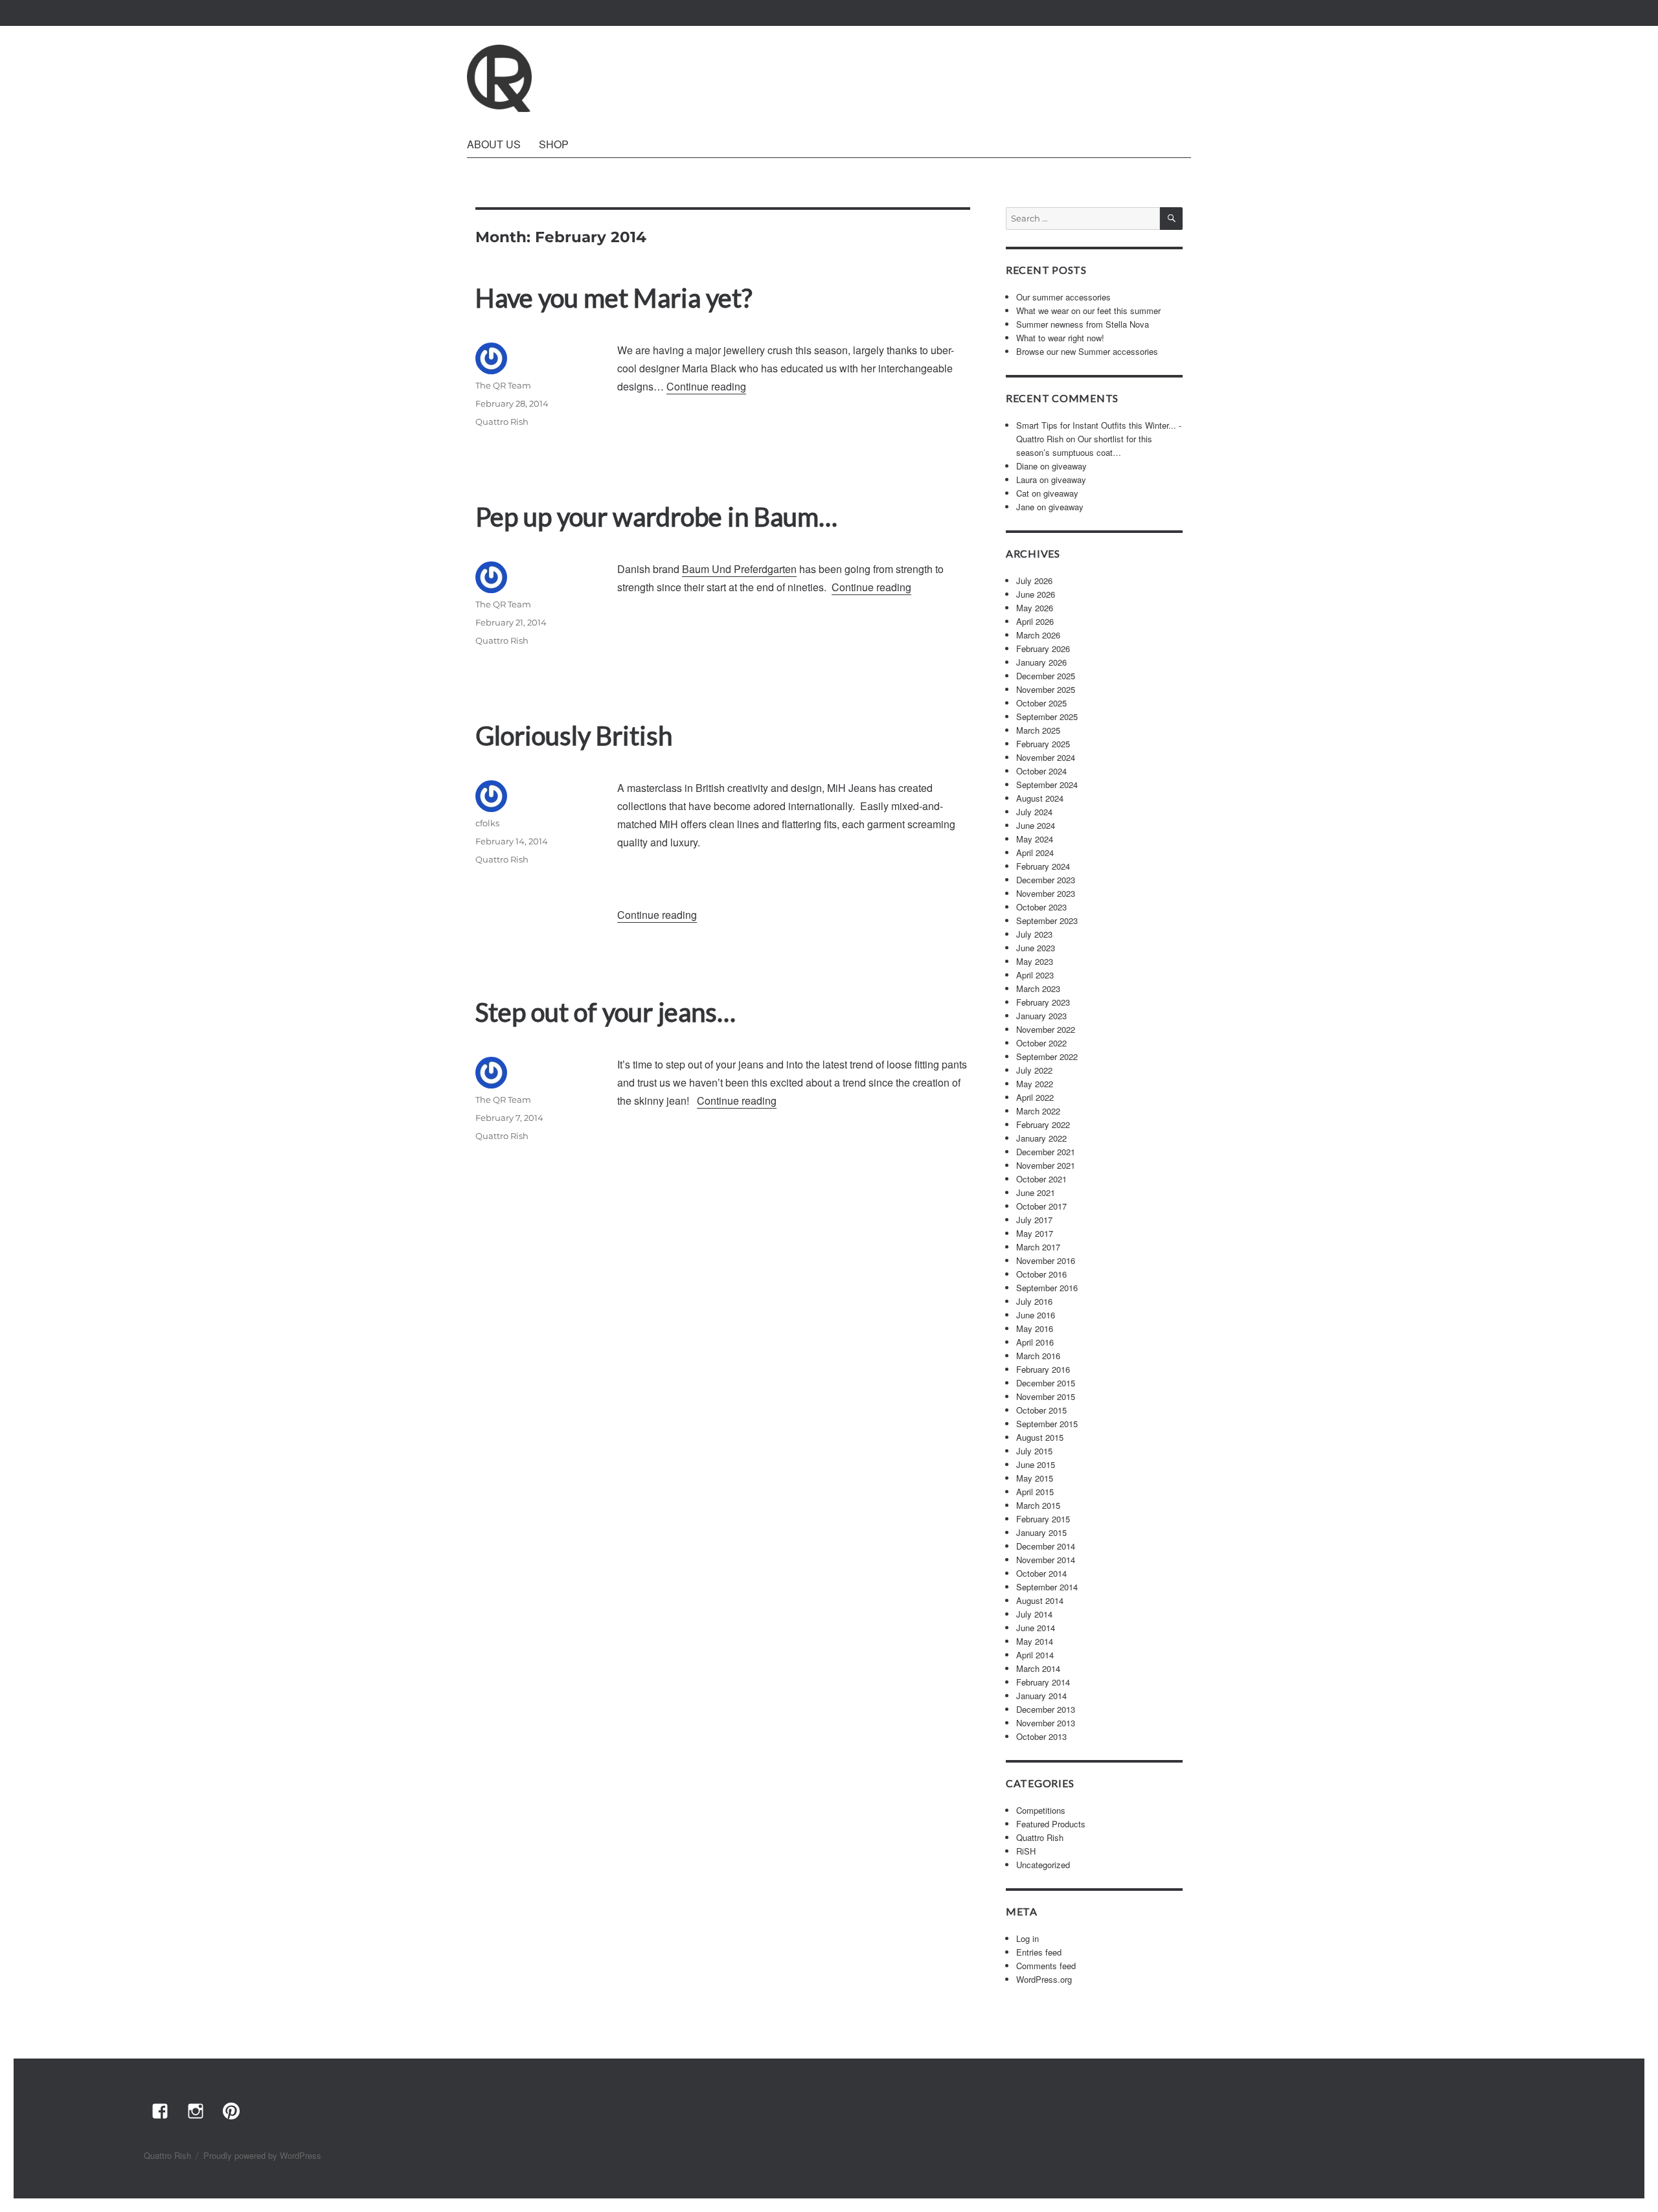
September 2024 (1047, 784)
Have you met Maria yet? (614, 298)
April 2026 (1035, 621)
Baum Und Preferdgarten (739, 569)
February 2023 (1043, 1002)
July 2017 (1034, 1220)
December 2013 (1046, 1709)
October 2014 (1041, 1573)
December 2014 (1046, 1546)
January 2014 (1041, 1696)
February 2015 (1043, 1519)
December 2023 (1046, 880)
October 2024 (1041, 771)
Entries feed (1039, 1952)
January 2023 (1041, 1016)
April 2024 (1035, 852)
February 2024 (1043, 866)
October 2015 (1041, 1410)
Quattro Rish (502, 422)
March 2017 (1038, 1247)
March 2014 (1038, 1668)
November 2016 (1046, 1260)
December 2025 (1046, 676)
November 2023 (1046, 893)
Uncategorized (1043, 1865)
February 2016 (1043, 1369)
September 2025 (1047, 717)
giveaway (1069, 466)
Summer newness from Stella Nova (1083, 324)
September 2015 (1047, 1424)
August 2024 (1040, 798)
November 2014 (1046, 1560)
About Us (494, 144)
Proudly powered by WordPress (262, 2155)
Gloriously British (574, 736)
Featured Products (1051, 1824)
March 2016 (1038, 1356)
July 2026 (1034, 581)
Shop (554, 144)
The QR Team (503, 385)
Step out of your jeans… (606, 1012)
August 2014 (1040, 1600)
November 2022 (1046, 1029)
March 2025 (1038, 730)
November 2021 (1046, 1165)
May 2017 (1035, 1233)
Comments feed (1046, 1966)
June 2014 (1036, 1628)
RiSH (1026, 1851)
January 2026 (1041, 662)
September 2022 (1047, 1056)
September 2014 (1047, 1587)
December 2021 (1046, 1152)
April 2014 (1035, 1655)
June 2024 (1036, 825)
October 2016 (1041, 1274)
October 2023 (1041, 907)
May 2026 (1035, 608)
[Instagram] (195, 2110)
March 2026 (1038, 635)
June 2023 (1036, 948)
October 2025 (1041, 703)
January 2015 (1041, 1532)
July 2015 (1034, 1451)
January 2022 (1041, 1138)
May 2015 (1035, 1478)
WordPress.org (1044, 1979)
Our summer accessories (1063, 297)
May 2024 (1035, 839)
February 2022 (1043, 1124)
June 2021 (1036, 1192)
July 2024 (1034, 812)
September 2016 (1047, 1288)
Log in (1028, 1938)
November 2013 (1046, 1723)
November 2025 (1046, 689)
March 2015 (1038, 1505)
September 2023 (1047, 920)
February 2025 (1043, 744)
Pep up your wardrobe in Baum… (656, 517)
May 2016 (1035, 1328)
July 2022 (1034, 1070)
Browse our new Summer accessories (1087, 351)
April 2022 (1035, 1097)
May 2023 (1035, 961)
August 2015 (1040, 1437)
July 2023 (1034, 934)
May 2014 (1035, 1641)
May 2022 (1035, 1084)
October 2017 (1041, 1206)
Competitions (1041, 1810)
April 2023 (1035, 975)
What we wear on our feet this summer (1088, 310)
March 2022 (1038, 1111)
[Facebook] (159, 2110)
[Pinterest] (231, 2110)
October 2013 (1041, 1736)
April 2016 (1035, 1342)
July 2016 (1034, 1301)
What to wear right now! (1060, 338)
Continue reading (706, 386)
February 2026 (1043, 649)
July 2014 (1034, 1614)
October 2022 (1041, 1043)
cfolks (487, 823)
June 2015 (1036, 1464)
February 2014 (1043, 1682)
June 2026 (1036, 594)
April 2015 (1035, 1492)
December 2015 (1046, 1383)
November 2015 (1046, 1396)
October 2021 (1041, 1179)
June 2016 (1036, 1315)
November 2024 (1046, 757)
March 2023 (1038, 988)
